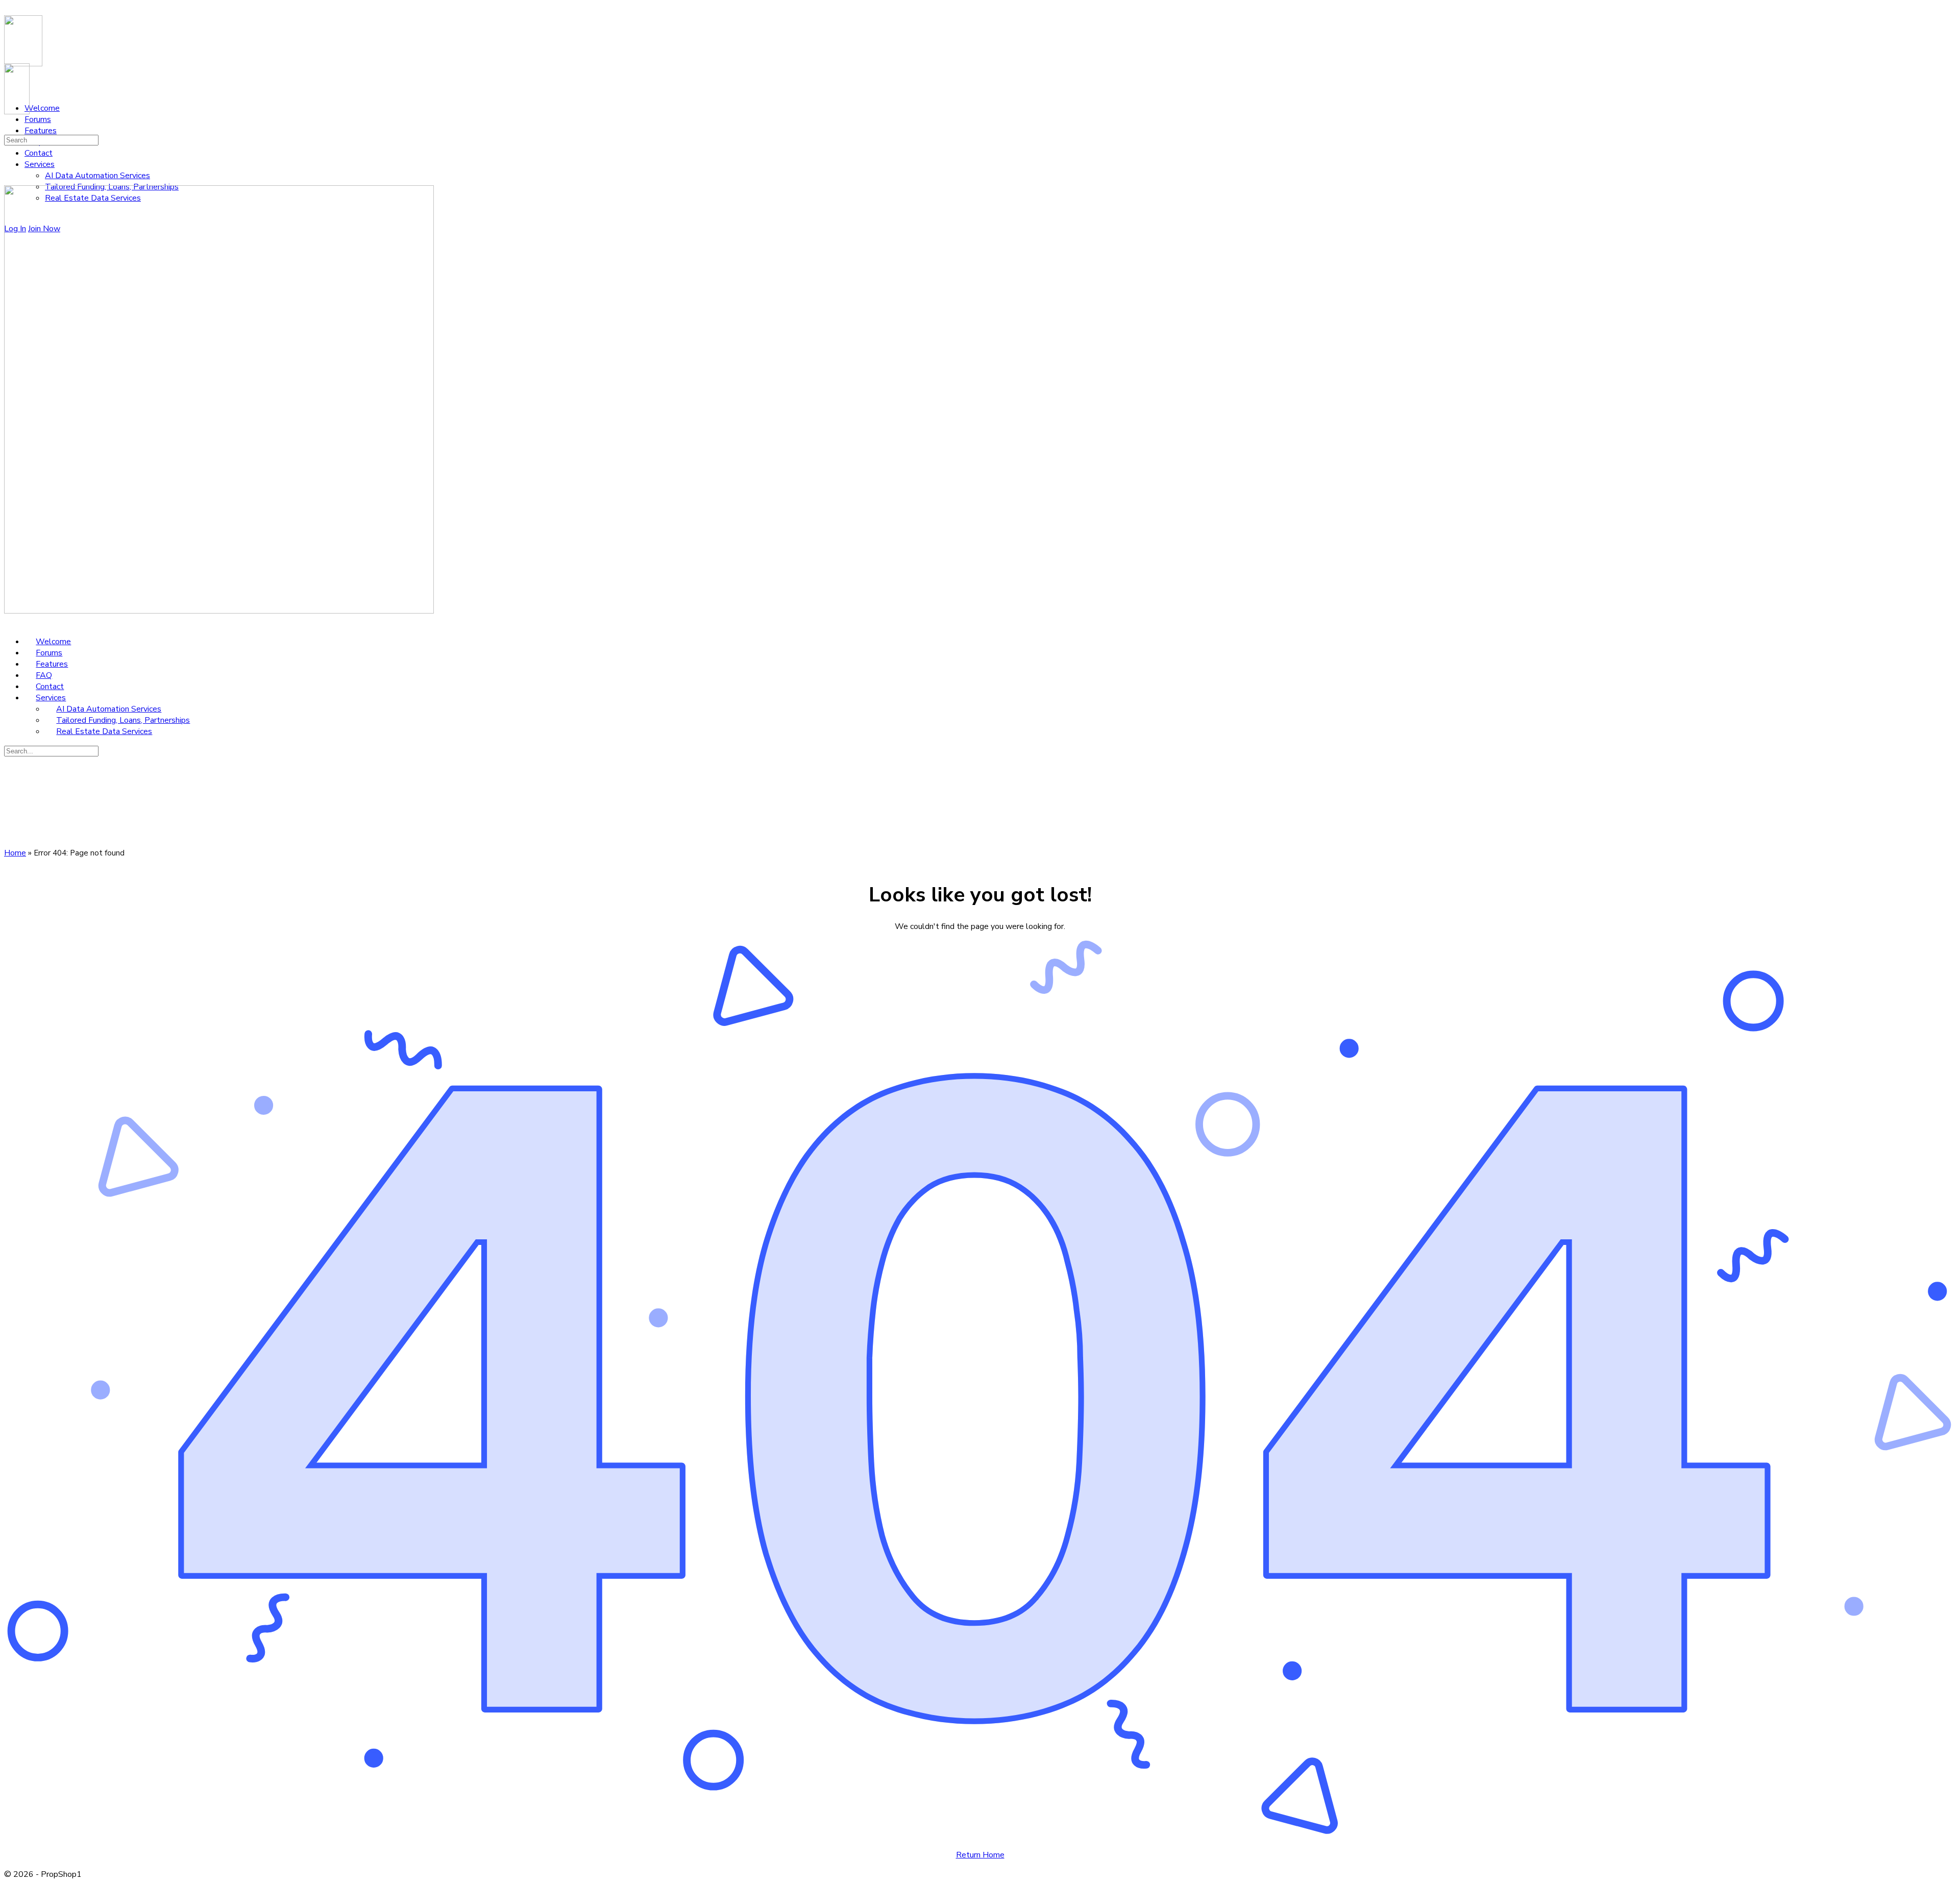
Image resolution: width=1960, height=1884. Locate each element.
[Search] (10, 129)
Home (15, 853)
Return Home (980, 1855)
